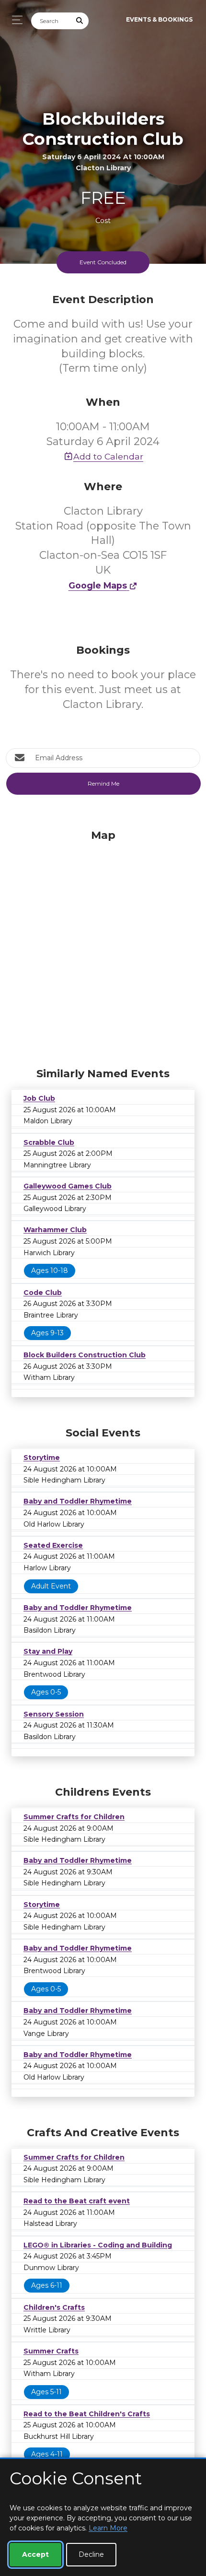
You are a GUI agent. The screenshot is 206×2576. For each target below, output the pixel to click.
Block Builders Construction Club (85, 1355)
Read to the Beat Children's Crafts (87, 2414)
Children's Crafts (54, 2307)
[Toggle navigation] (15, 20)
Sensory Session (54, 1714)
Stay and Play (48, 1651)
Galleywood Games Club (68, 1186)
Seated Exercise (53, 1545)
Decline (91, 2554)
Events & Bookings (159, 19)
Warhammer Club (55, 1230)
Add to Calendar (108, 456)
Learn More (108, 2528)
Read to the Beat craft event (77, 2201)
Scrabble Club (49, 1142)
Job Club (39, 1098)
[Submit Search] (80, 21)
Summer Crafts (51, 2351)
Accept (35, 2554)
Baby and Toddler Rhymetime (78, 1501)
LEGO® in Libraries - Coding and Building (98, 2245)
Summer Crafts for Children (74, 1817)
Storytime (42, 1458)
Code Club (43, 1293)
